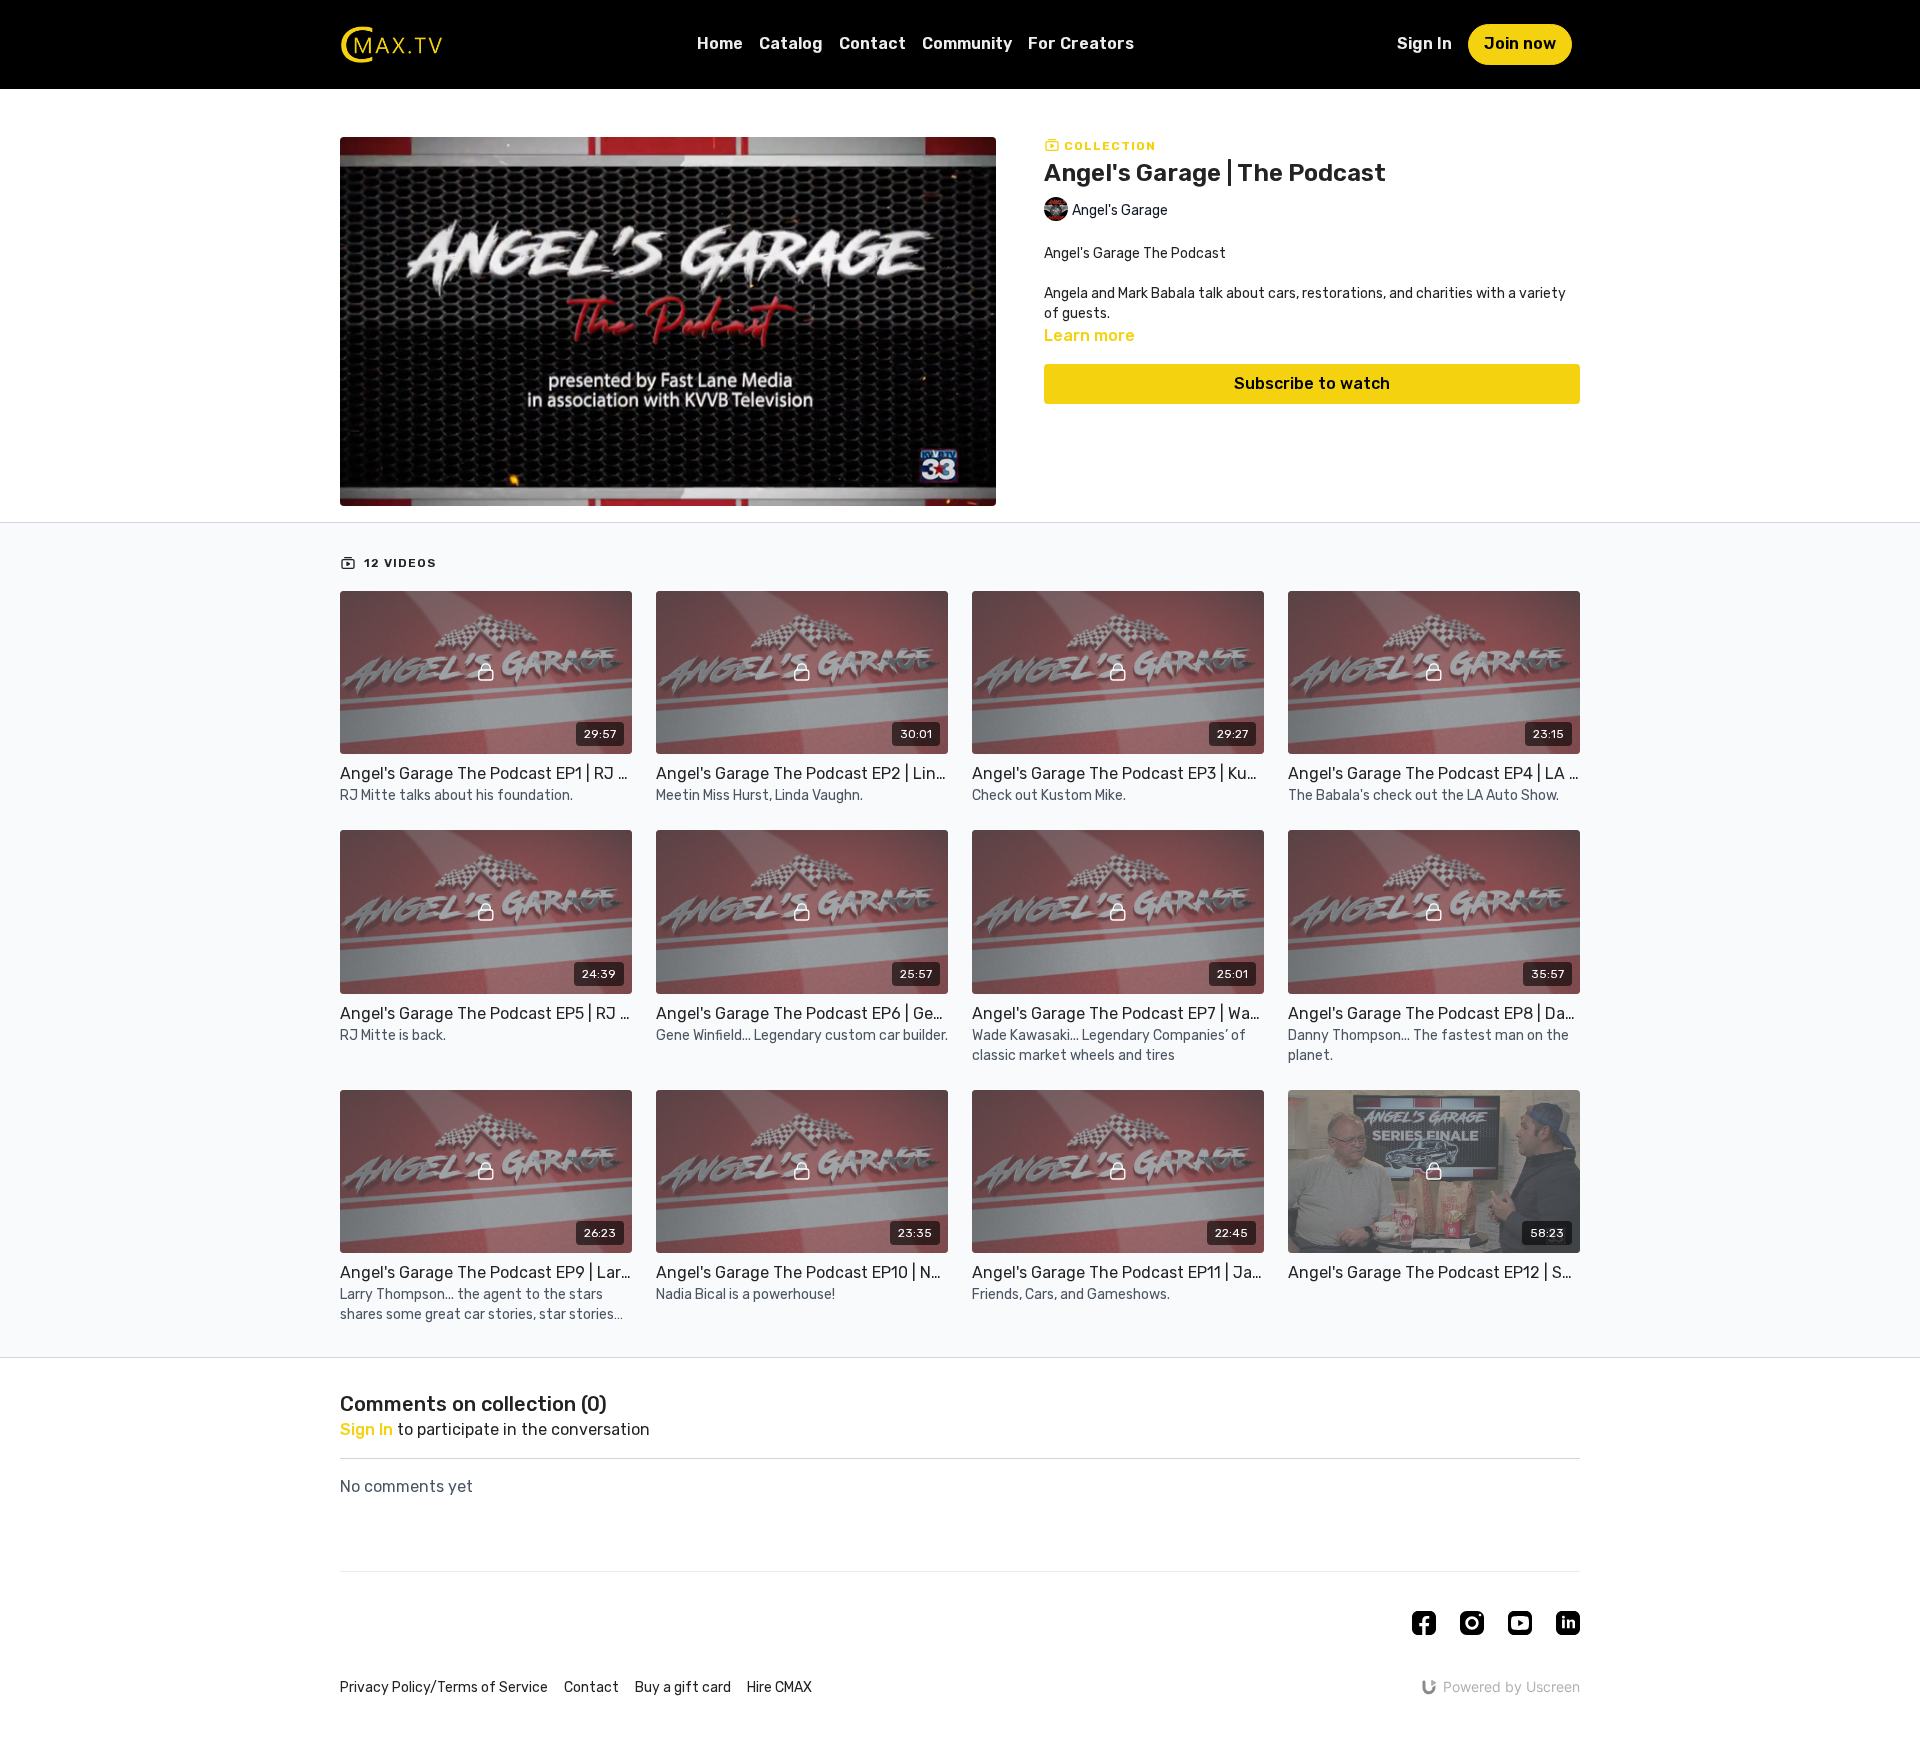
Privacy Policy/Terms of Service (444, 1687)
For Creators (1081, 43)
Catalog (791, 43)
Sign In (1424, 43)
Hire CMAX (779, 1687)
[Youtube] (1520, 1623)
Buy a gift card (683, 1687)
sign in (366, 1429)
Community (967, 43)
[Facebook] (1424, 1623)
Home (720, 43)
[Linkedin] (1568, 1623)
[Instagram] (1472, 1623)
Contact (872, 43)
